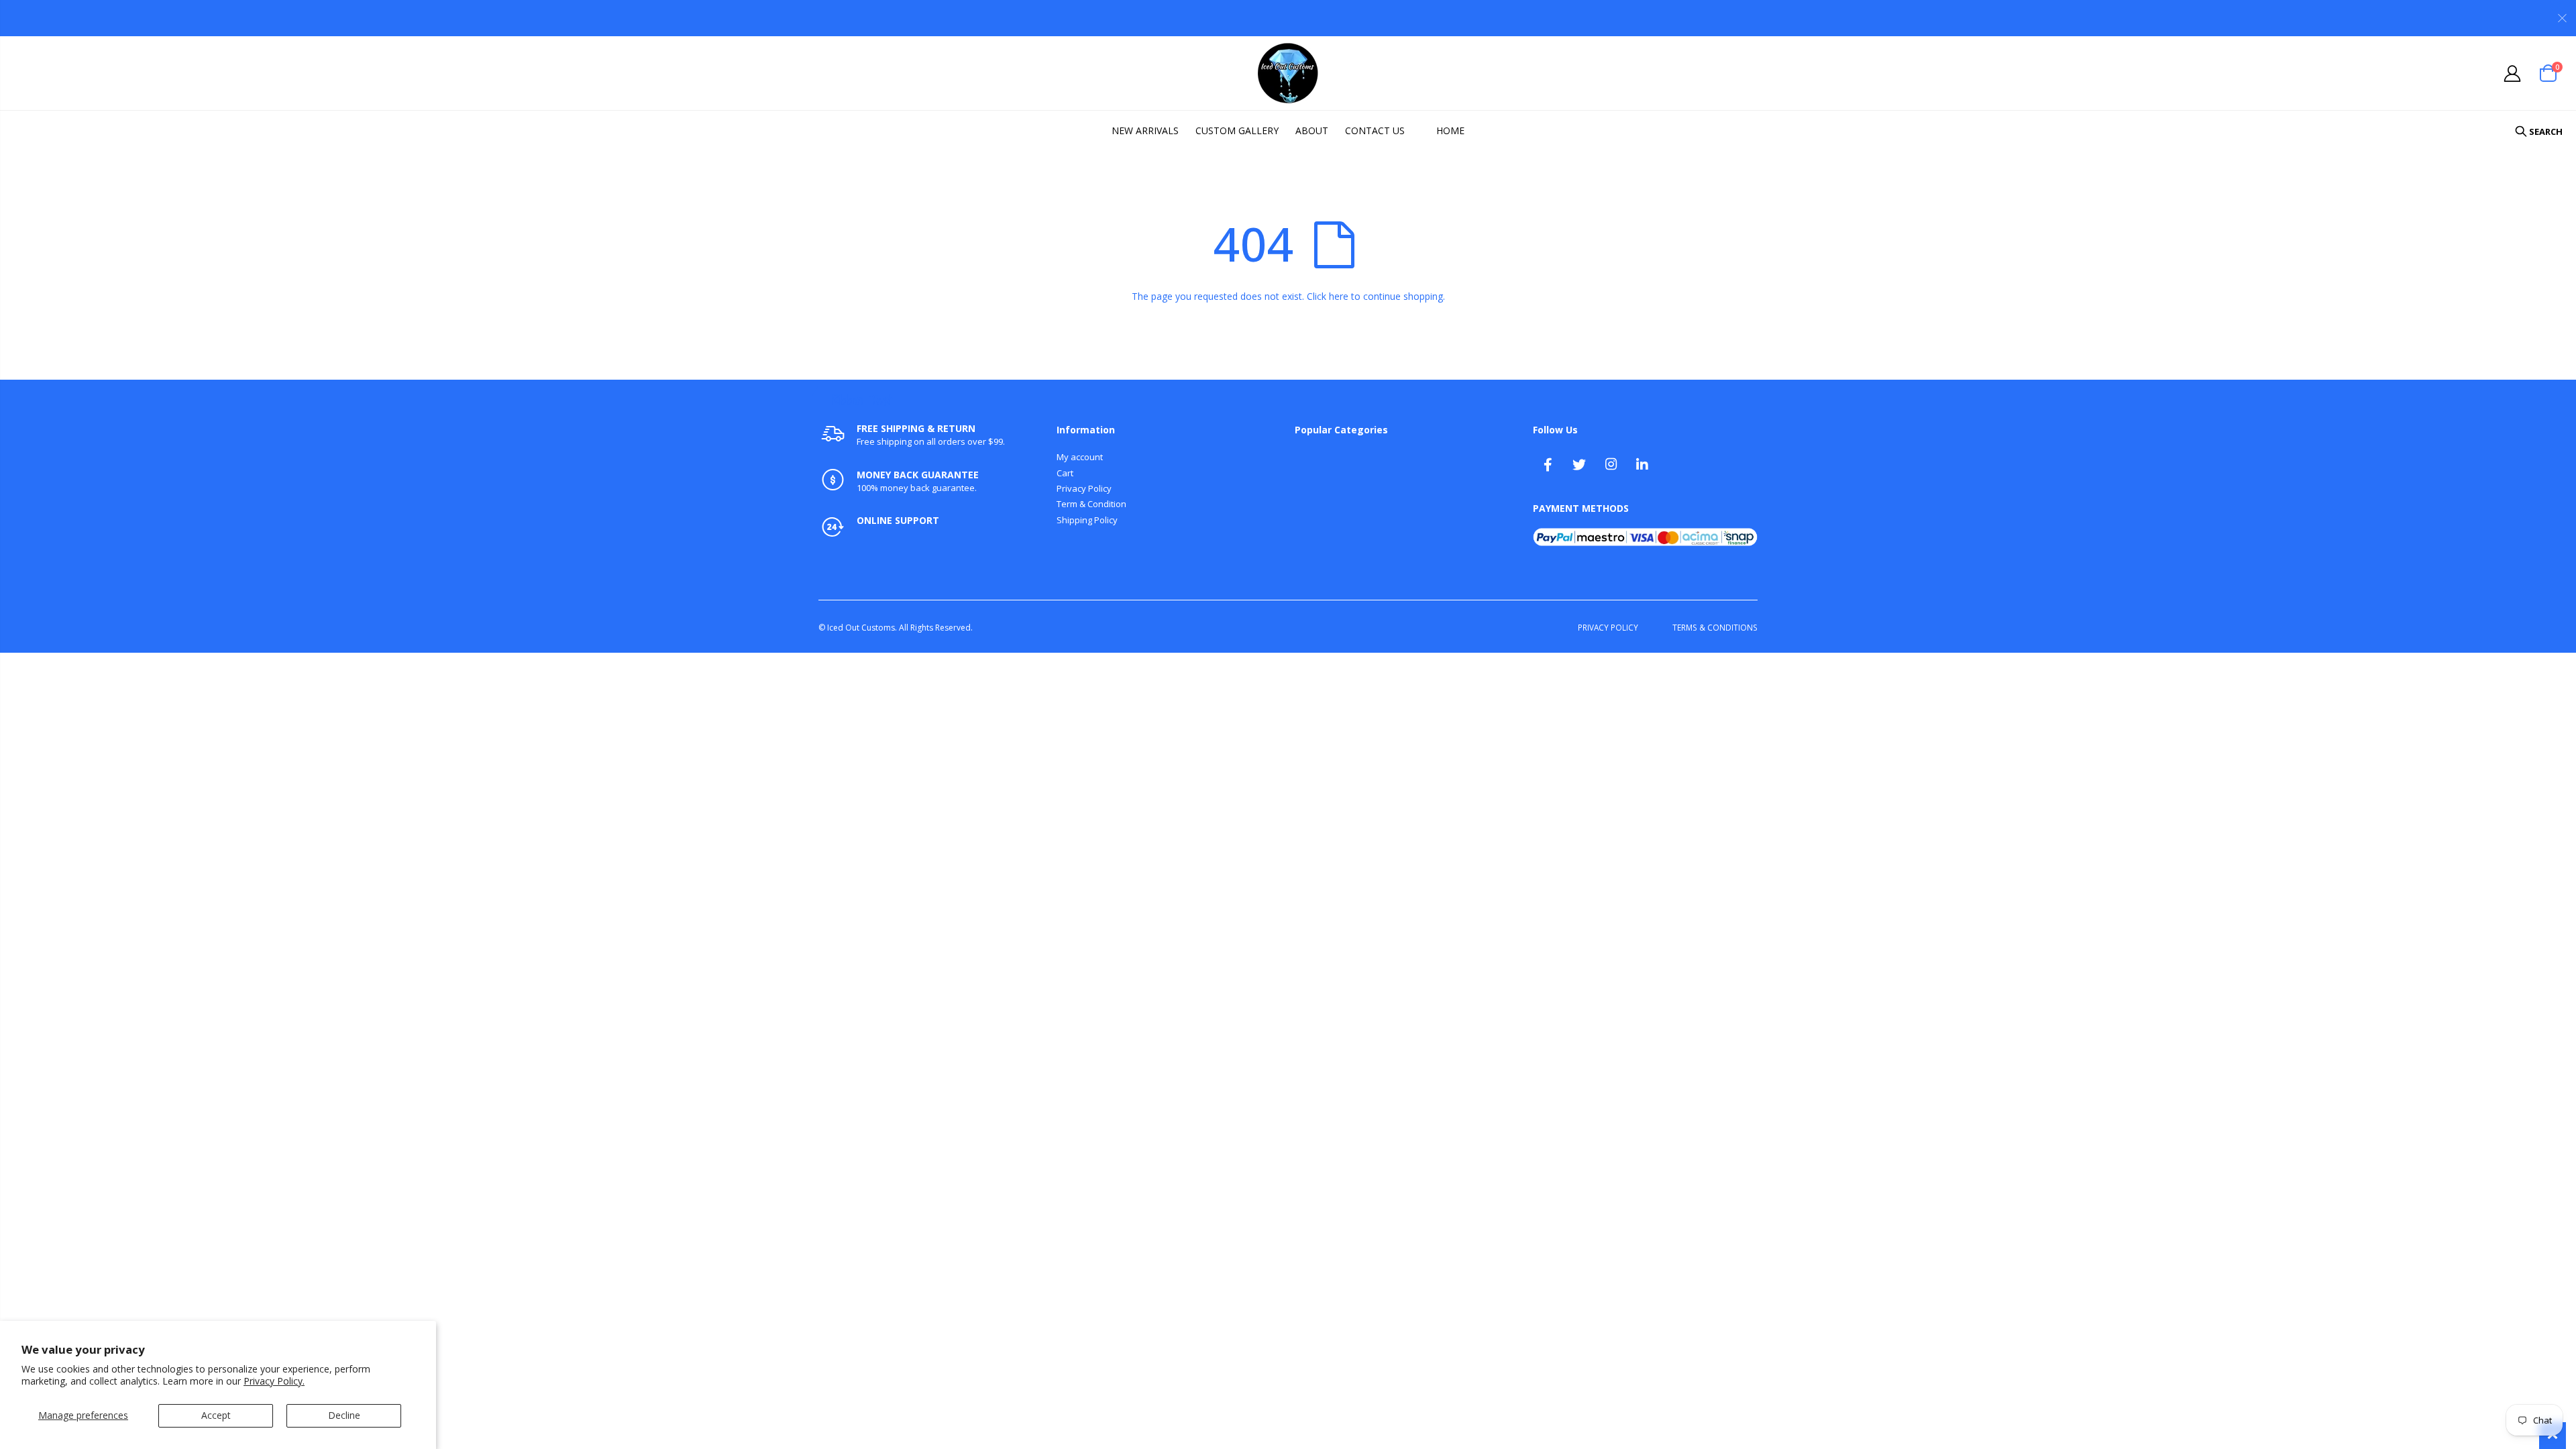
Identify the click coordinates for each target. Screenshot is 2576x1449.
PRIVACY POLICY (1608, 627)
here (1339, 296)
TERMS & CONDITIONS (1715, 627)
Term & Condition (1091, 504)
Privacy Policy (1084, 488)
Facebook (1548, 464)
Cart (1065, 473)
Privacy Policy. (274, 1381)
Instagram (1611, 464)
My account (1080, 457)
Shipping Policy (1087, 520)
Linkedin (1642, 464)
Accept (216, 1415)
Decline (344, 1415)
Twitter (1579, 464)
